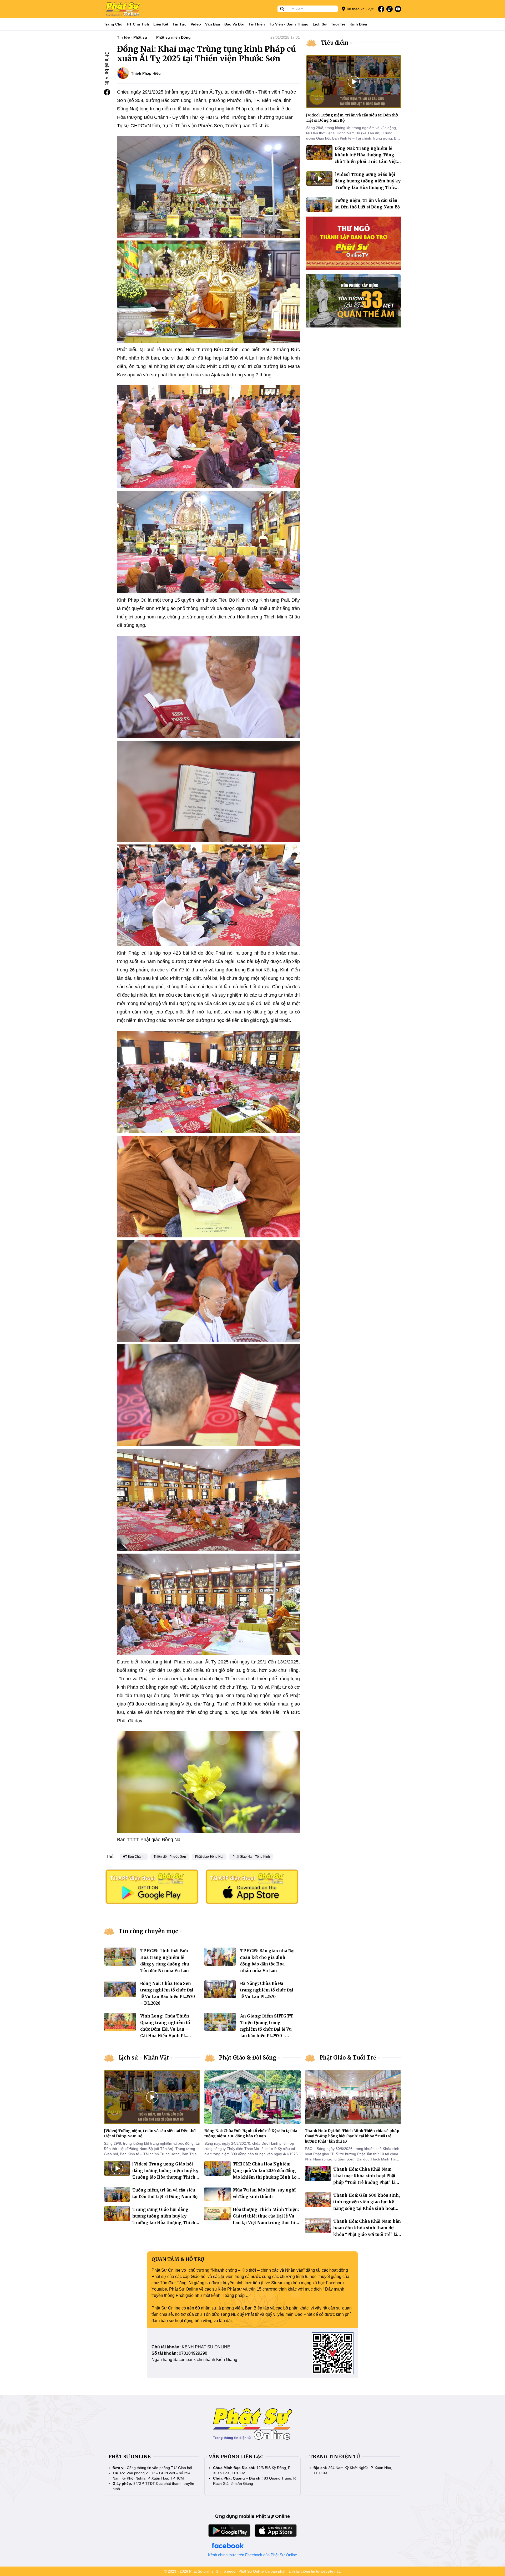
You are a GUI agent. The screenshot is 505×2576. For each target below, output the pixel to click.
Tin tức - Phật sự (132, 37)
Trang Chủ (113, 24)
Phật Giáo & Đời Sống (248, 2058)
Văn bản (213, 24)
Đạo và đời (234, 24)
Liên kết (161, 24)
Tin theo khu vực (359, 9)
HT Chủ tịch (138, 24)
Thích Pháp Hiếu (146, 73)
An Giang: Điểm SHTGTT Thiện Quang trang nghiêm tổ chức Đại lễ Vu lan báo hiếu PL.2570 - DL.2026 (267, 2029)
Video (196, 24)
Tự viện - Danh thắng (289, 24)
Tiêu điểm (335, 43)
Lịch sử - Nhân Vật (144, 2058)
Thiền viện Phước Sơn (170, 1857)
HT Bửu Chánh (134, 1857)
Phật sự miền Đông (173, 37)
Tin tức (180, 24)
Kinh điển (358, 24)
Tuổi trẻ (338, 24)
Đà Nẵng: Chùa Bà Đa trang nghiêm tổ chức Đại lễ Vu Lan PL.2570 (267, 1990)
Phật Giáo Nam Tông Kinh (251, 1857)
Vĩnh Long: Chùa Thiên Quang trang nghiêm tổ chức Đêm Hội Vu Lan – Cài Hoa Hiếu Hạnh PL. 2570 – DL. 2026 (165, 2029)
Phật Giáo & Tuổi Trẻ (348, 2058)
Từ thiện (257, 24)
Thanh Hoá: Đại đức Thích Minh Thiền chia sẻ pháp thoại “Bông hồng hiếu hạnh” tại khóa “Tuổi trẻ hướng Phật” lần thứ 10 (352, 2136)
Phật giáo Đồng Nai (209, 1857)
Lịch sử (320, 24)
